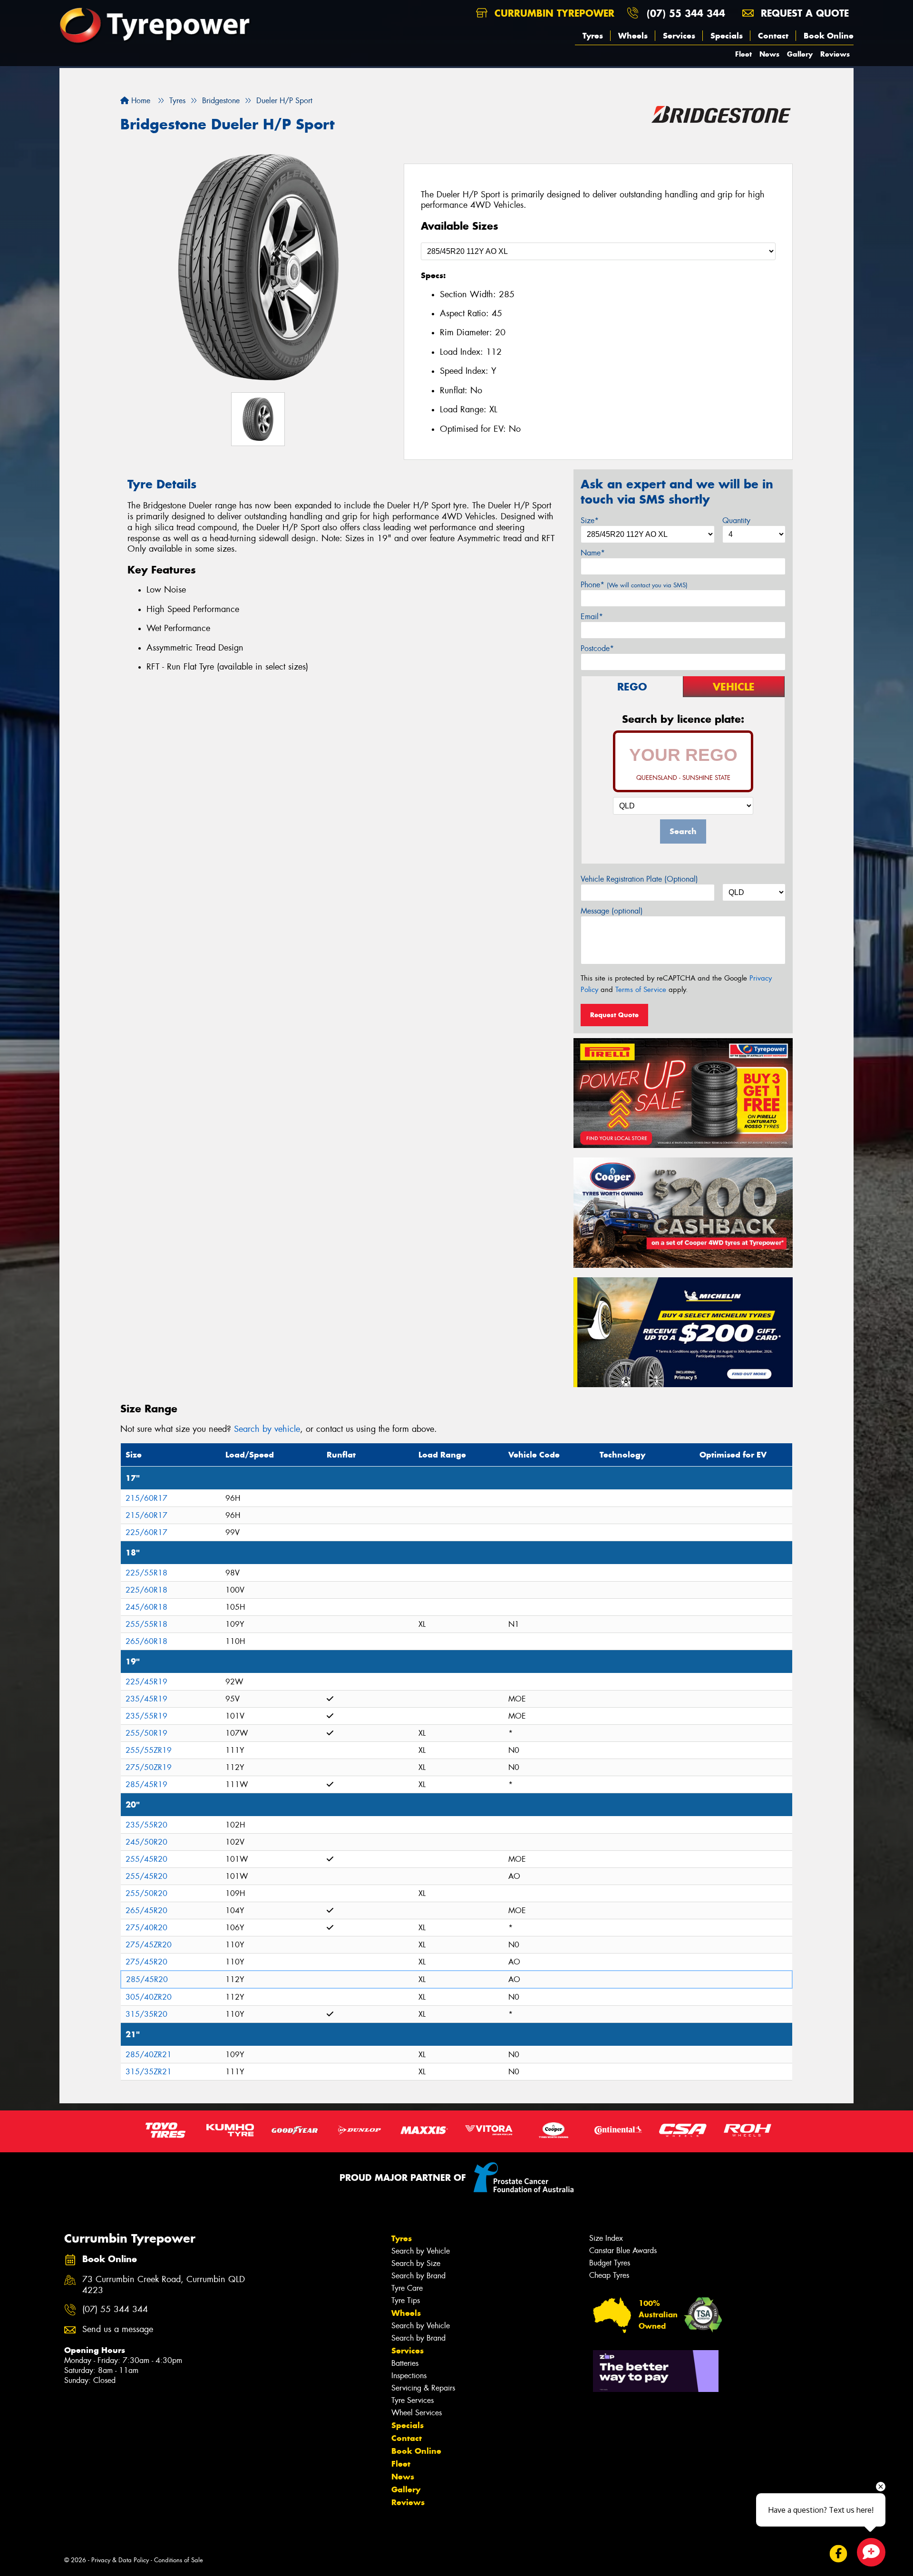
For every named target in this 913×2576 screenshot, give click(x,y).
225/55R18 (146, 1573)
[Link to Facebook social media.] (839, 2553)
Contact (773, 36)
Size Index (606, 2238)
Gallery (800, 54)
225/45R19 (146, 1682)
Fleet (743, 54)
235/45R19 (146, 1699)
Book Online (829, 36)
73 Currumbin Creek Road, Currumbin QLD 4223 (164, 2285)
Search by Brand (418, 2276)
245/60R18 (146, 1607)
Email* (592, 617)
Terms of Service (641, 990)
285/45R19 (146, 1784)
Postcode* (597, 648)
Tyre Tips (406, 2300)
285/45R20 (147, 1979)
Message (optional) (612, 911)
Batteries (405, 2363)
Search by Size (416, 2263)
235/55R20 (146, 1825)
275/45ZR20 (149, 1945)
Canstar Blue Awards (623, 2250)
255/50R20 (146, 1893)
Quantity (736, 520)
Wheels (633, 36)
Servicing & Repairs (423, 2388)
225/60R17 (146, 1532)
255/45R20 (146, 1859)
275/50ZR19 (149, 1767)
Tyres (593, 36)
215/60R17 (146, 1498)
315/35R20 (146, 2014)
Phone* (634, 585)
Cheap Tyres (609, 2275)
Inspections (409, 2376)
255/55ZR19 (149, 1750)
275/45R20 (146, 1962)
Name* (593, 553)
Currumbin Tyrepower (553, 13)
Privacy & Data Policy (120, 2560)
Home (140, 101)
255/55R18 (146, 1624)
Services (679, 36)
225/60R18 (146, 1590)
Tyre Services (413, 2400)
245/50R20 (146, 1842)
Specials (727, 36)
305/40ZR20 (149, 1997)
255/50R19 (146, 1733)
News (769, 54)
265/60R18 (146, 1641)
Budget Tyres (610, 2263)
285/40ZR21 (149, 2055)
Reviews (835, 54)
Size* (590, 520)
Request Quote (614, 1015)
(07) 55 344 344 (686, 13)
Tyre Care (407, 2288)
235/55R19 (146, 1716)
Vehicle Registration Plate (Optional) (639, 879)
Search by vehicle (267, 1429)
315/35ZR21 (149, 2072)
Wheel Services (417, 2413)
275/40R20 (146, 1928)
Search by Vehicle (421, 2251)
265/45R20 (146, 1910)
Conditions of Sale (179, 2560)
